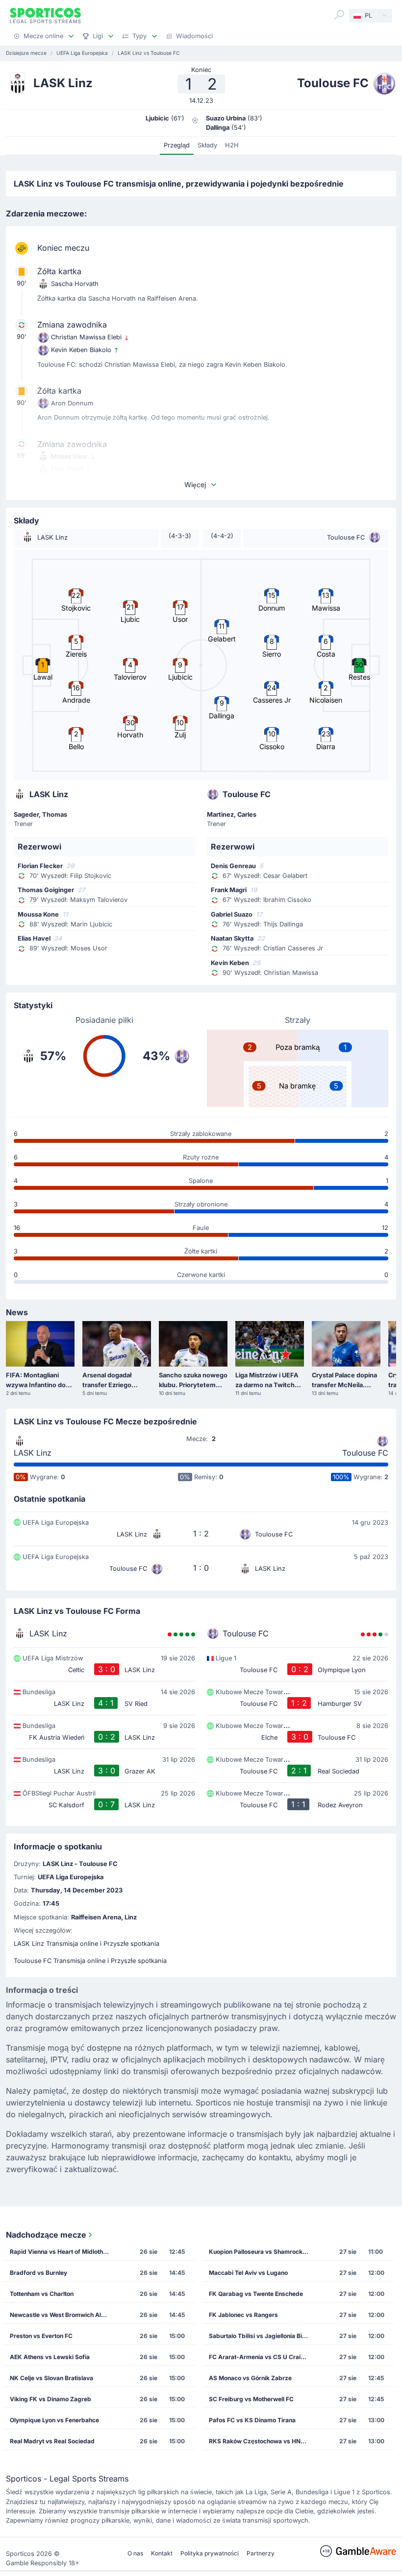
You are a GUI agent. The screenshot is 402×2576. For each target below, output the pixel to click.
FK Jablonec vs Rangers (243, 2315)
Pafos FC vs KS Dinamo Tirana (252, 2420)
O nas (135, 2553)
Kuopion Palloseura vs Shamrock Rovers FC (262, 2252)
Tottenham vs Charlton (42, 2294)
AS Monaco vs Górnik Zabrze (250, 2378)
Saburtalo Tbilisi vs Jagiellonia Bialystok (262, 2336)
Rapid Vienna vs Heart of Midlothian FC (63, 2252)
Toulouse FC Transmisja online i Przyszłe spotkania (90, 1961)
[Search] (339, 15)
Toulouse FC (365, 1453)
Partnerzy (261, 2553)
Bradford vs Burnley (38, 2273)
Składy (207, 145)
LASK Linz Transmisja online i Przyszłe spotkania (87, 1944)
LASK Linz (33, 1453)
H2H (232, 145)
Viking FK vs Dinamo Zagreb (50, 2399)
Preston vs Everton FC (41, 2336)
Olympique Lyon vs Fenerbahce (54, 2420)
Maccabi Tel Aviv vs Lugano (248, 2273)
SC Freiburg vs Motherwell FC (251, 2399)
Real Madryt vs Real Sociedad (52, 2441)
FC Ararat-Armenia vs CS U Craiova (260, 2357)
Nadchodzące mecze (46, 2235)
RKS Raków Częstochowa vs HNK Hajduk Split (262, 2441)
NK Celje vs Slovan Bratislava (51, 2378)
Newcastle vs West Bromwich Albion (62, 2315)
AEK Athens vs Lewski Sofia (50, 2357)
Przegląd (177, 145)
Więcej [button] (195, 484)
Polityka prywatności (210, 2553)
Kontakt (162, 2553)
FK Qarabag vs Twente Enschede (256, 2294)
